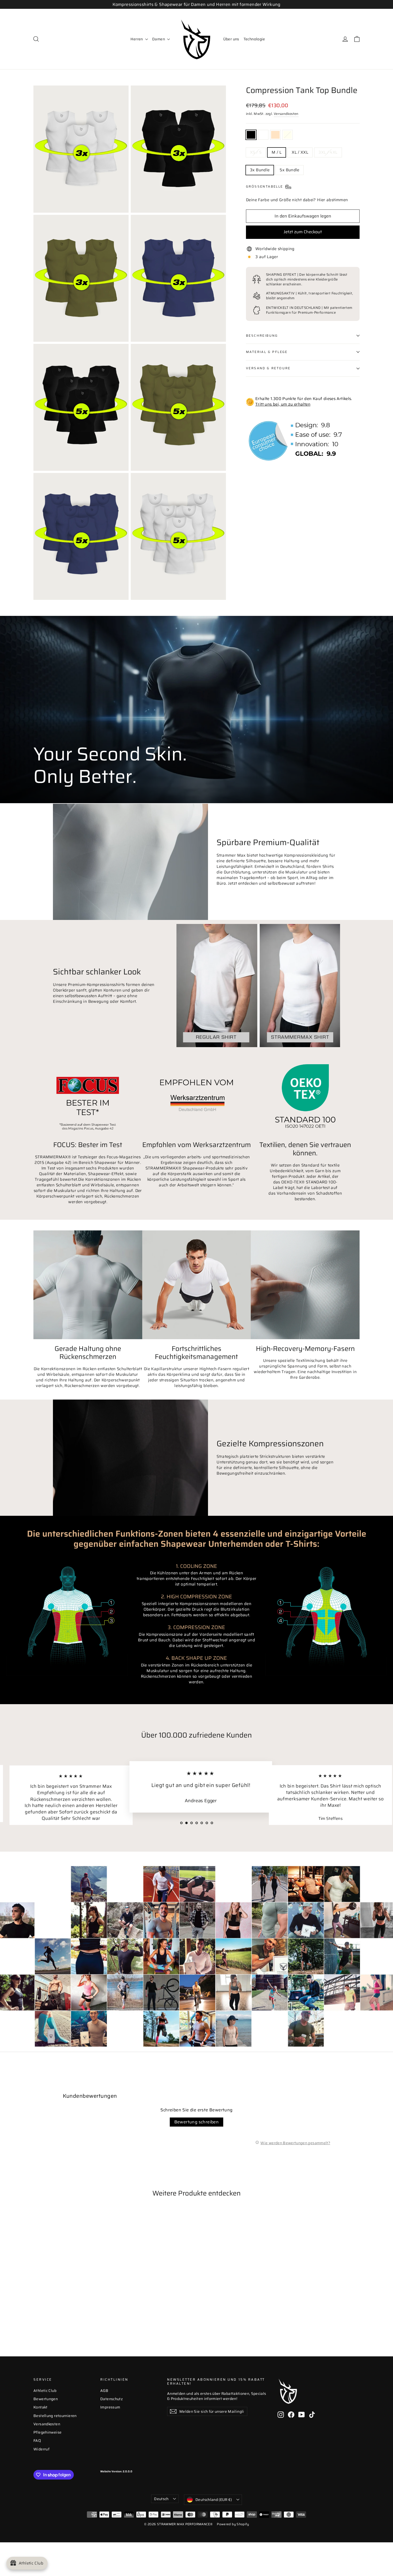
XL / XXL (300, 152)
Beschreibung (262, 335)
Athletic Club (45, 2391)
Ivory (288, 135)
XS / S (256, 152)
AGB (104, 2391)
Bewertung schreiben (197, 2122)
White (263, 135)
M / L (277, 152)
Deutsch (161, 2499)
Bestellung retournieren (55, 2416)
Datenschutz (111, 2399)
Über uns (231, 39)
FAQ (37, 2441)
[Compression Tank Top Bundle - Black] (37, 2316)
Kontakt (41, 2407)
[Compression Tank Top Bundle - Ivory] (57, 2316)
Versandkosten (286, 114)
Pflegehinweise (47, 2432)
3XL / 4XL (328, 152)
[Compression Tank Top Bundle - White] (43, 2316)
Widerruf (41, 2449)
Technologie (254, 39)
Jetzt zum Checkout (303, 232)
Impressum (110, 2407)
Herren (137, 39)
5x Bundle (289, 170)
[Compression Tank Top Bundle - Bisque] (50, 2316)
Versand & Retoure (268, 368)
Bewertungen (46, 2399)
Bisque (275, 135)
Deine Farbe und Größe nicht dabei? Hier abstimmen (297, 200)
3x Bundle (260, 170)
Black (251, 135)
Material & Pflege (267, 352)
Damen (159, 39)
